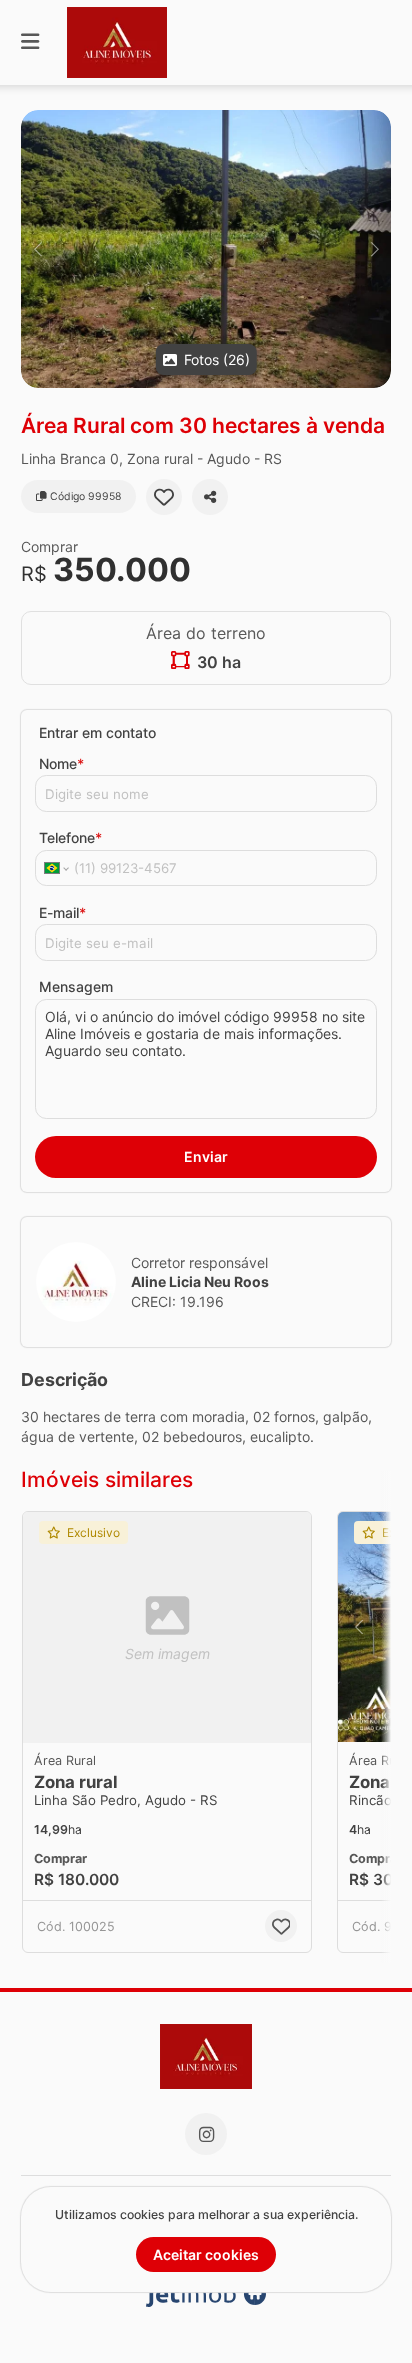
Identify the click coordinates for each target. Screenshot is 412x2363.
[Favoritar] (164, 497)
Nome (61, 763)
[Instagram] (206, 2134)
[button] (206, 249)
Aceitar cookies (206, 2254)
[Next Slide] (374, 249)
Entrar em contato (97, 732)
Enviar (206, 1156)
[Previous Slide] (37, 249)
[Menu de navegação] (30, 42)
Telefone (70, 837)
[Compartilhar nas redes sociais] (210, 497)
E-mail (62, 912)
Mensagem (76, 986)
